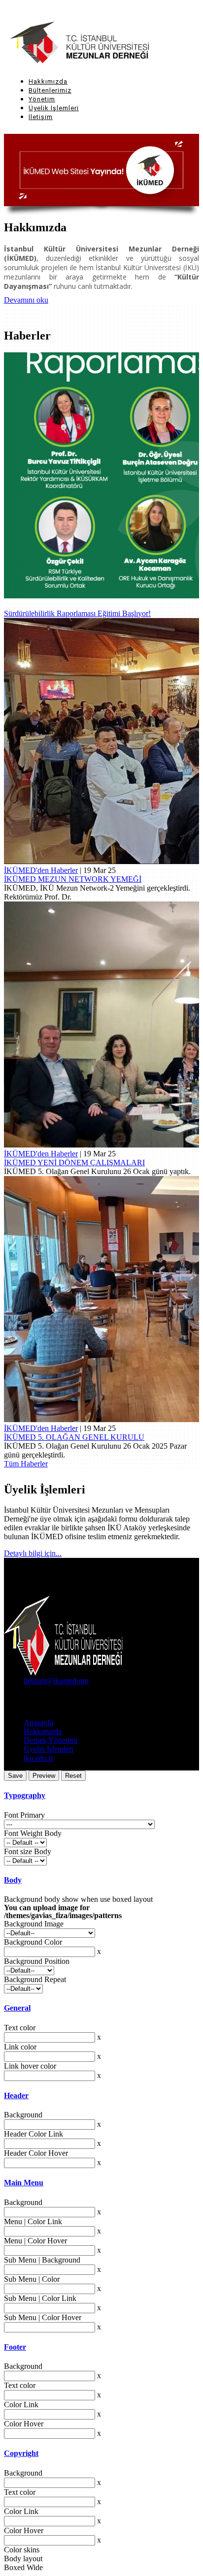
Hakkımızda (48, 81)
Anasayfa (38, 1723)
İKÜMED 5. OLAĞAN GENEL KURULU (74, 1437)
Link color (20, 2047)
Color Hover (24, 2424)
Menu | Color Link (33, 2221)
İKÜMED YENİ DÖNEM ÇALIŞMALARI (74, 1163)
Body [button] (13, 1880)
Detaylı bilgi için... (33, 1553)
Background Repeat (35, 1979)
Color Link (21, 2405)
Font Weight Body (33, 1833)
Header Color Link (34, 2134)
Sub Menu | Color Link (40, 2298)
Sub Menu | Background (42, 2260)
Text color (20, 2028)
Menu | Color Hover (35, 2241)
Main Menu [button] (24, 2183)
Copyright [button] (21, 2453)
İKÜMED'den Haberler (41, 870)
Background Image (34, 1924)
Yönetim (42, 99)
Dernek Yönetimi (51, 1740)
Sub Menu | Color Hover (43, 2317)
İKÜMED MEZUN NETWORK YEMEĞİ (73, 879)
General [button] (17, 2008)
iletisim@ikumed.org (56, 1681)
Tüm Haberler (26, 1464)
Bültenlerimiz (50, 90)
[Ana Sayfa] (66, 43)
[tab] (101, 1796)
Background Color (33, 1942)
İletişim (41, 117)
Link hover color (30, 2066)
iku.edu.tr (38, 1758)
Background (23, 2115)
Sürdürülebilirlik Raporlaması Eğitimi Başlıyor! (77, 613)
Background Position (37, 1961)
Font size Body (28, 1851)
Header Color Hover (36, 2153)
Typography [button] (25, 1795)
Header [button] (16, 2095)
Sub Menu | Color (32, 2279)
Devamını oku (26, 300)
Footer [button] (15, 2347)
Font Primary (24, 1815)
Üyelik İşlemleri (54, 108)
